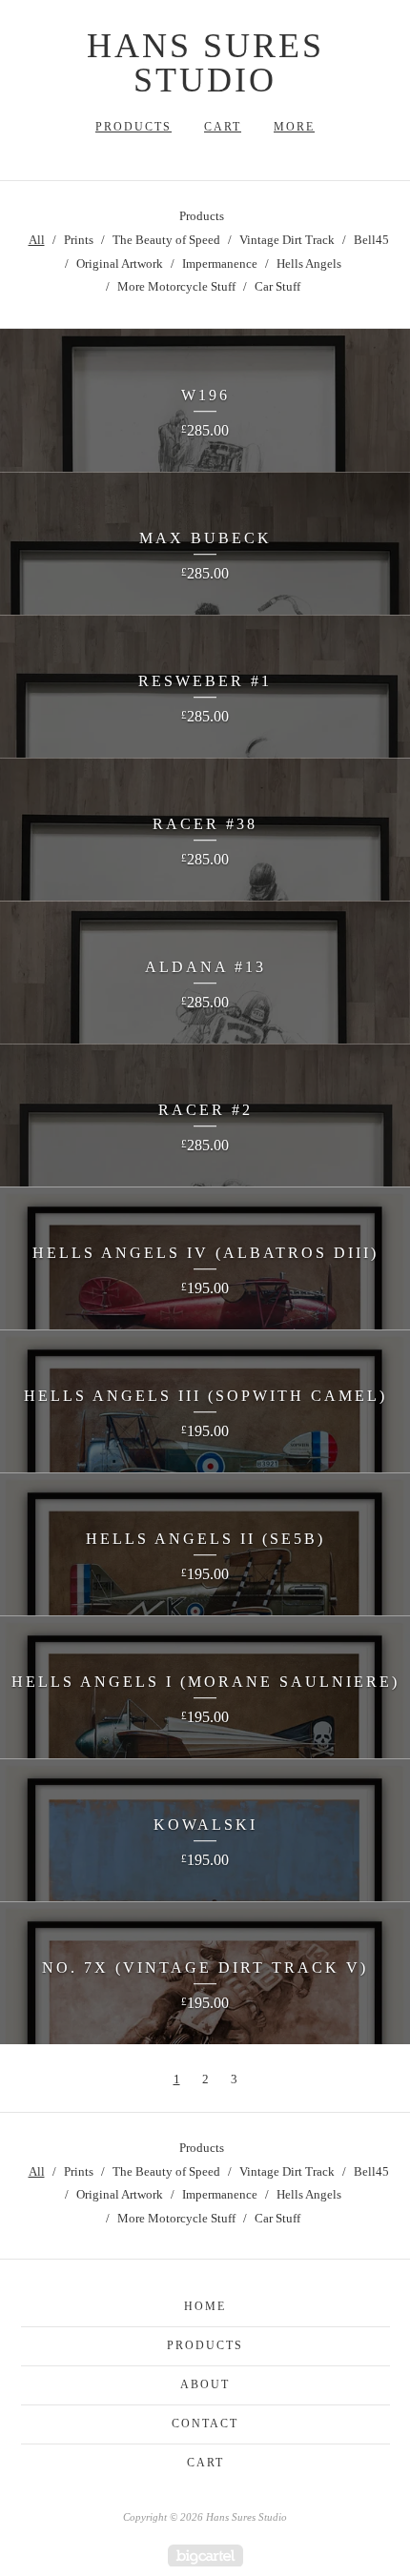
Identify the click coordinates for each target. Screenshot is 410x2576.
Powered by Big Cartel (205, 2556)
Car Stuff (277, 286)
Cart (223, 127)
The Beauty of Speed (166, 240)
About (205, 2384)
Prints (79, 240)
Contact (205, 2424)
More (294, 127)
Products (133, 127)
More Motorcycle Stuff (176, 286)
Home (205, 2306)
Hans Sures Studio (205, 63)
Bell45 (371, 240)
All (37, 240)
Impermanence (220, 264)
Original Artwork (120, 264)
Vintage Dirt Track (287, 240)
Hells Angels (309, 264)
